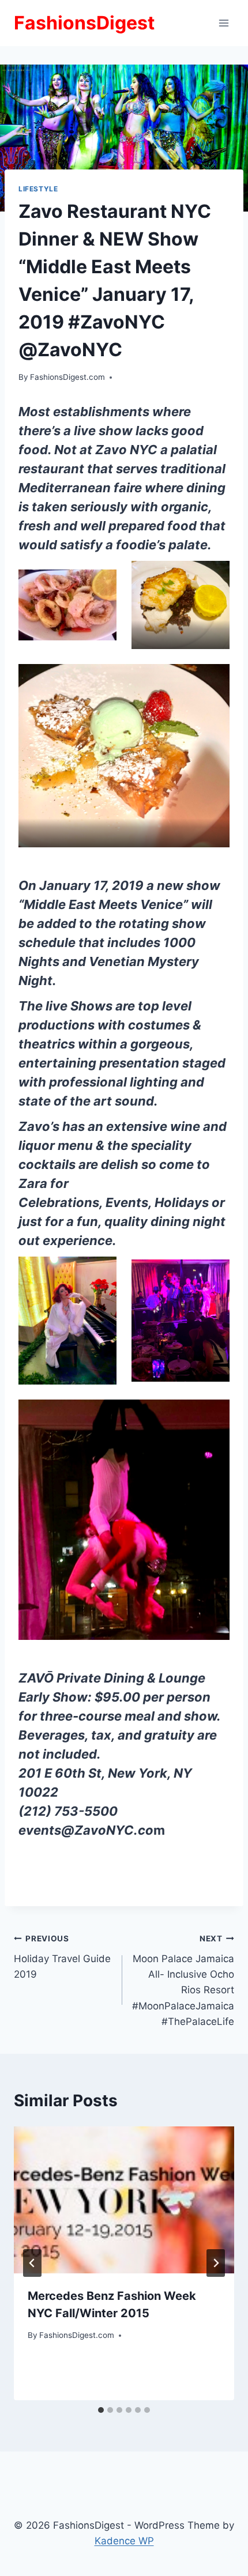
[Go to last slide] (32, 2263)
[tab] (101, 2410)
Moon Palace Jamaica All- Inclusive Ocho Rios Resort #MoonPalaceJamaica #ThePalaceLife (183, 1980)
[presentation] (124, 2200)
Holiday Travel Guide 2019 (62, 1957)
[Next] (216, 2263)
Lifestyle (38, 189)
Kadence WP (124, 2541)
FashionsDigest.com (67, 377)
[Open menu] (223, 23)
